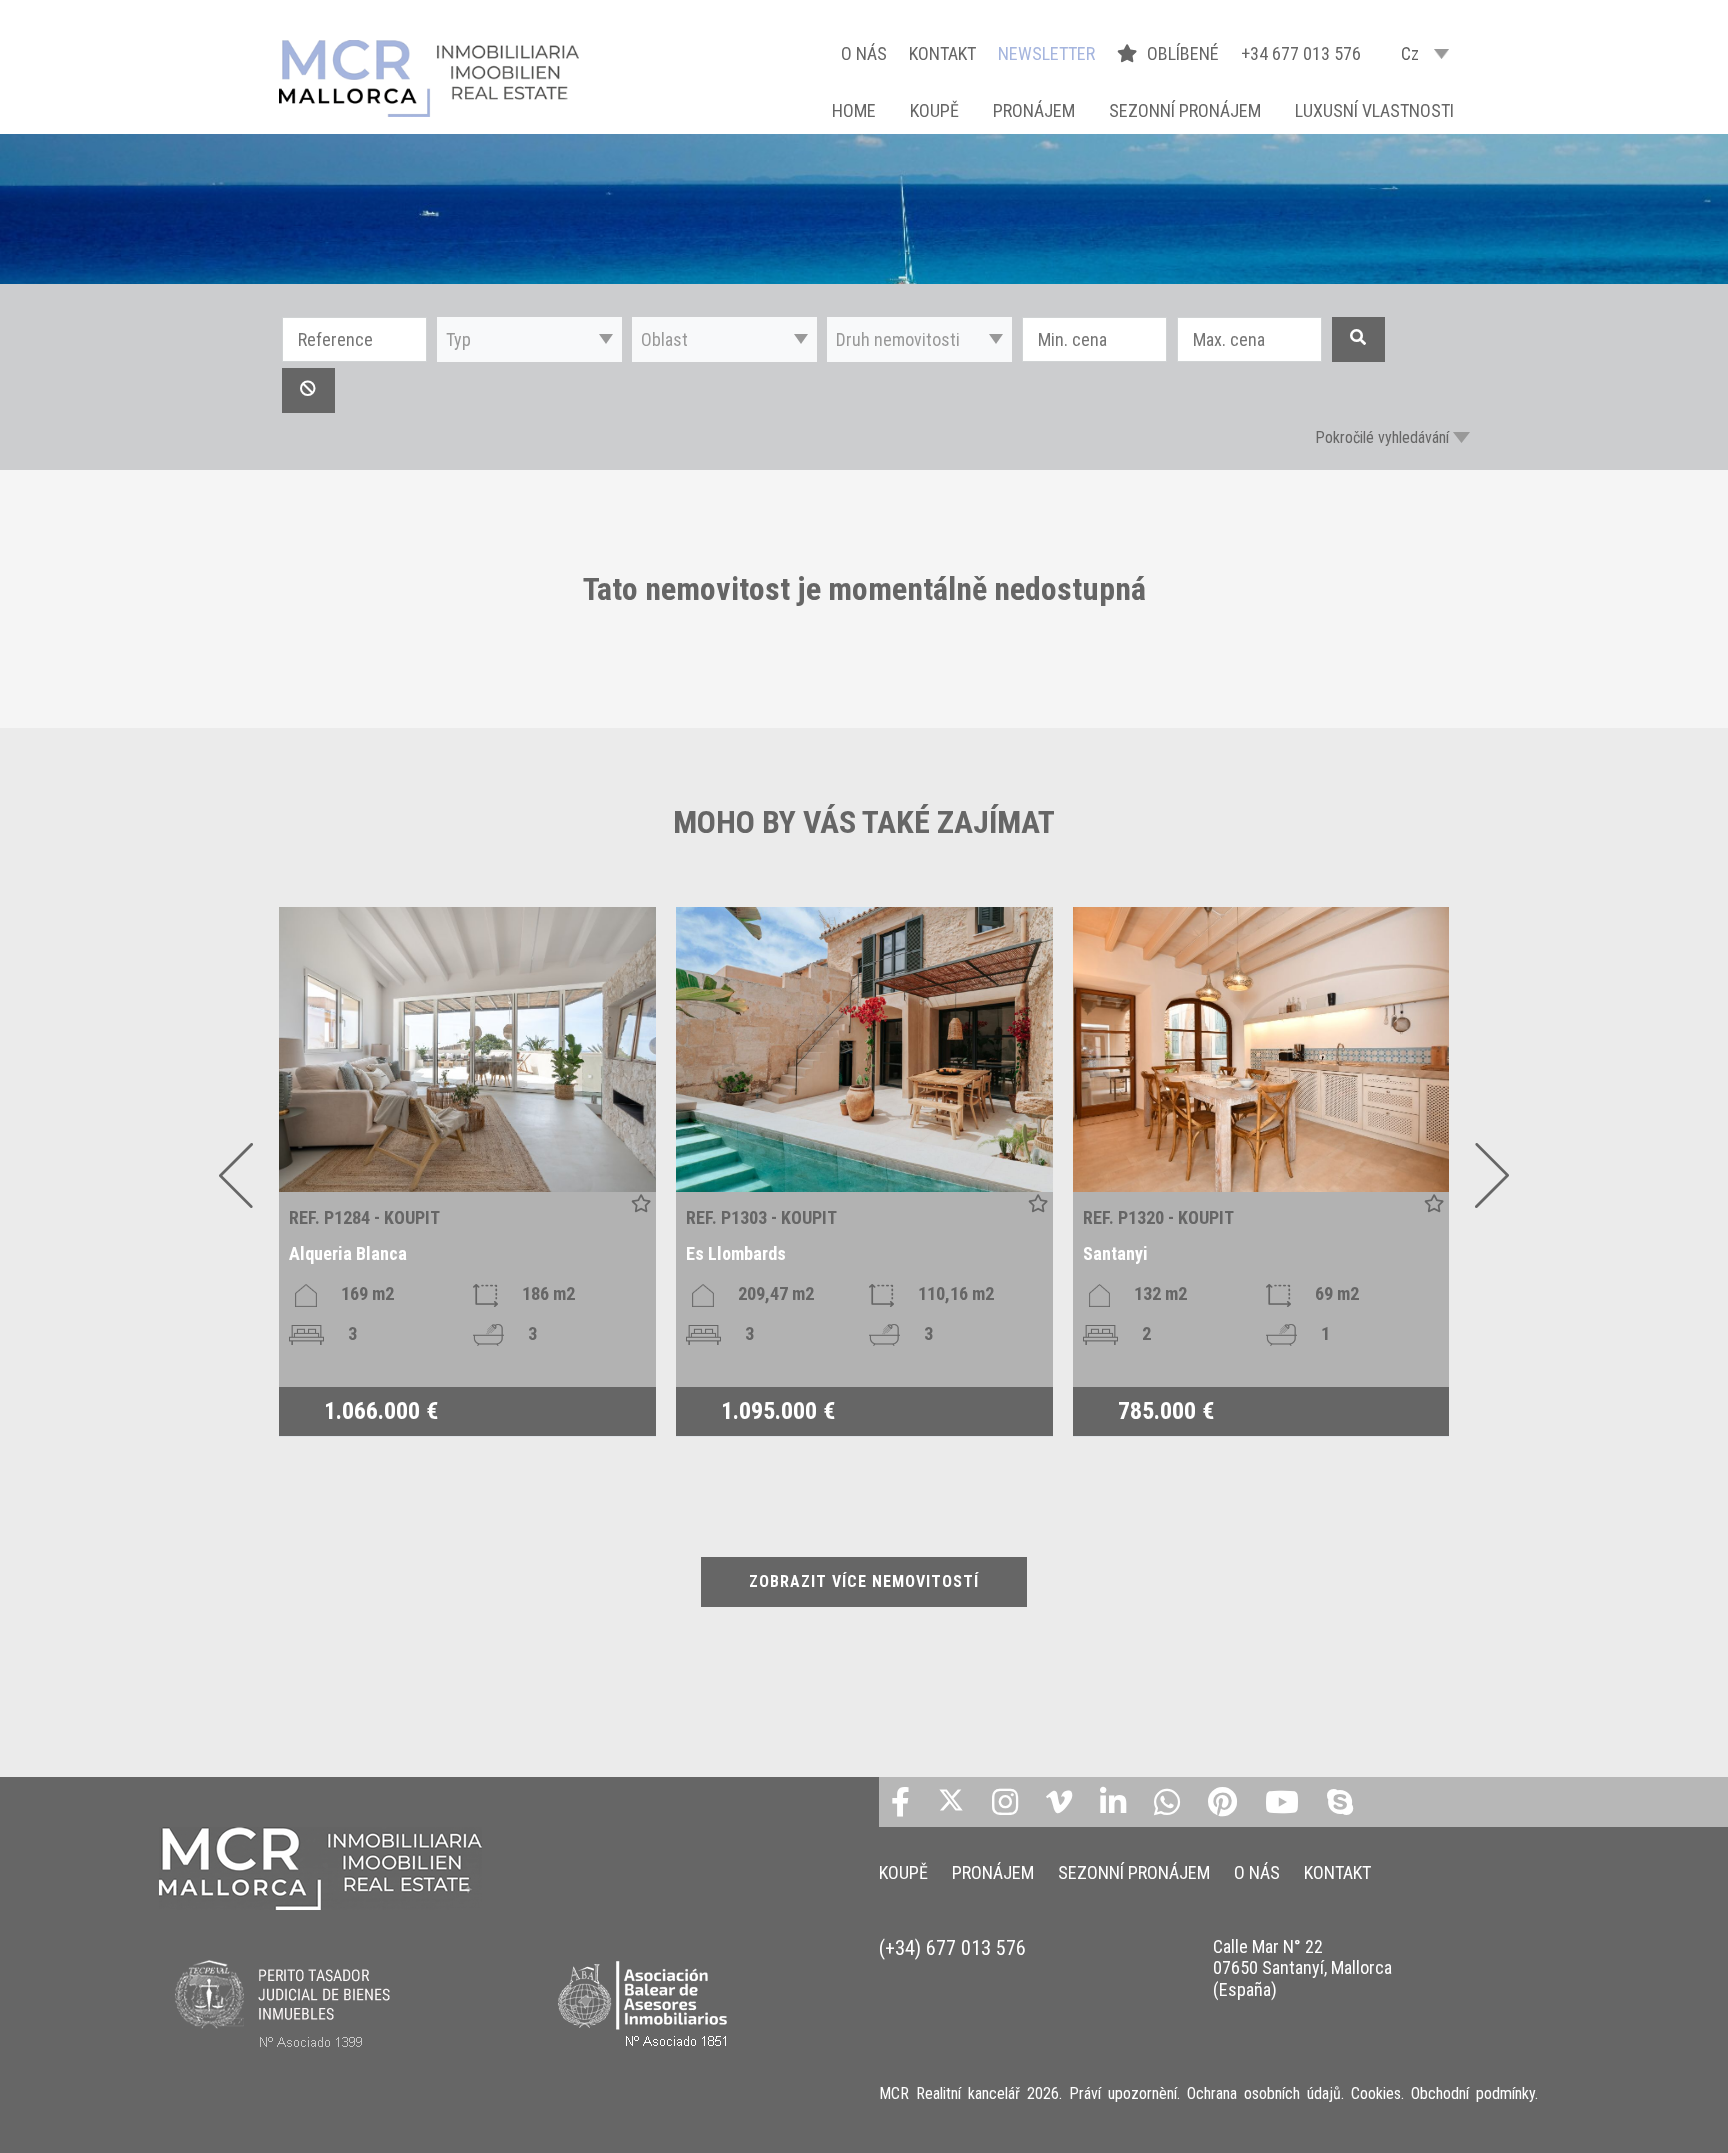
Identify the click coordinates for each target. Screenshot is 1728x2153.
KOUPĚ (934, 110)
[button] (529, 339)
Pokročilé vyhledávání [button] (1382, 437)
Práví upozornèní (1123, 2093)
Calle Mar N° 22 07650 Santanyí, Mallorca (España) (1302, 1968)
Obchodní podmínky (1473, 2093)
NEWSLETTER (1046, 53)
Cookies (1376, 2093)
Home (854, 110)
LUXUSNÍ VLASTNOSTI (1374, 110)
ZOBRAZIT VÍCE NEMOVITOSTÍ (864, 1581)
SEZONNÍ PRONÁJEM (1185, 110)
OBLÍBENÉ (1185, 53)
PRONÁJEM (1034, 110)
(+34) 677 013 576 (952, 1948)
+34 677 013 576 (1301, 53)
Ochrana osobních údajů (1264, 2093)
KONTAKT (942, 53)
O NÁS (864, 53)
